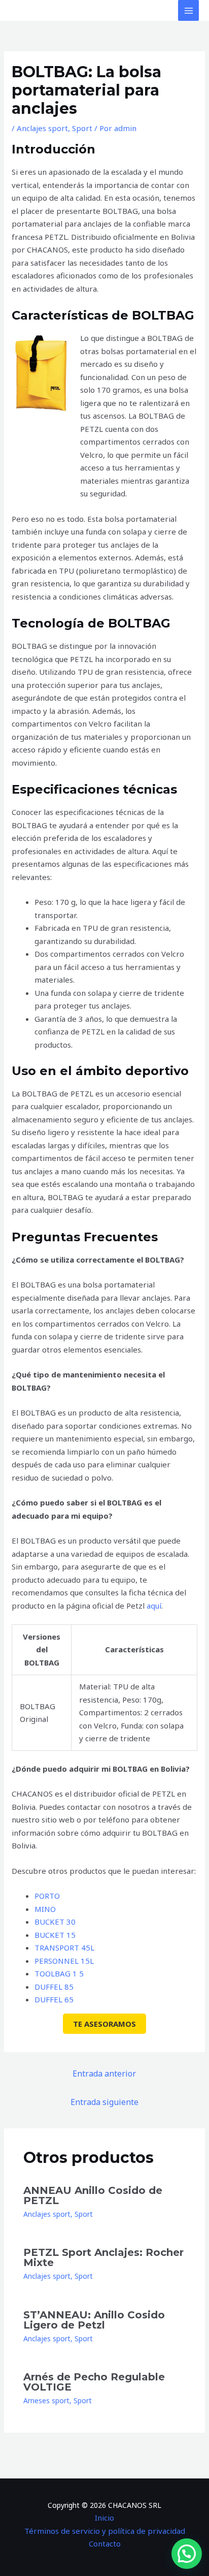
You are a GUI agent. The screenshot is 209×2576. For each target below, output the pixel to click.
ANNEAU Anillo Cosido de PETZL (93, 2195)
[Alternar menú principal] (188, 10)
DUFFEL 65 (54, 1999)
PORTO (47, 1896)
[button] (187, 2554)
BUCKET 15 (55, 1935)
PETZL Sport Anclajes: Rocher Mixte (103, 2257)
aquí (154, 1606)
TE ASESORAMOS (104, 2024)
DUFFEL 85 (54, 1987)
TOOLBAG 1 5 (59, 1973)
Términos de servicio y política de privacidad (105, 2531)
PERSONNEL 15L (64, 1961)
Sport (82, 128)
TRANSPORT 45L (64, 1947)
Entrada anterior (104, 2074)
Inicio (104, 2518)
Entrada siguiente (104, 2102)
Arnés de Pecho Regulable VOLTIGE (94, 2382)
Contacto (105, 2543)
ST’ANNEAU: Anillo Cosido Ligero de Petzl (94, 2320)
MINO (45, 1909)
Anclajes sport (42, 128)
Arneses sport (46, 2400)
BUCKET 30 (55, 1922)
